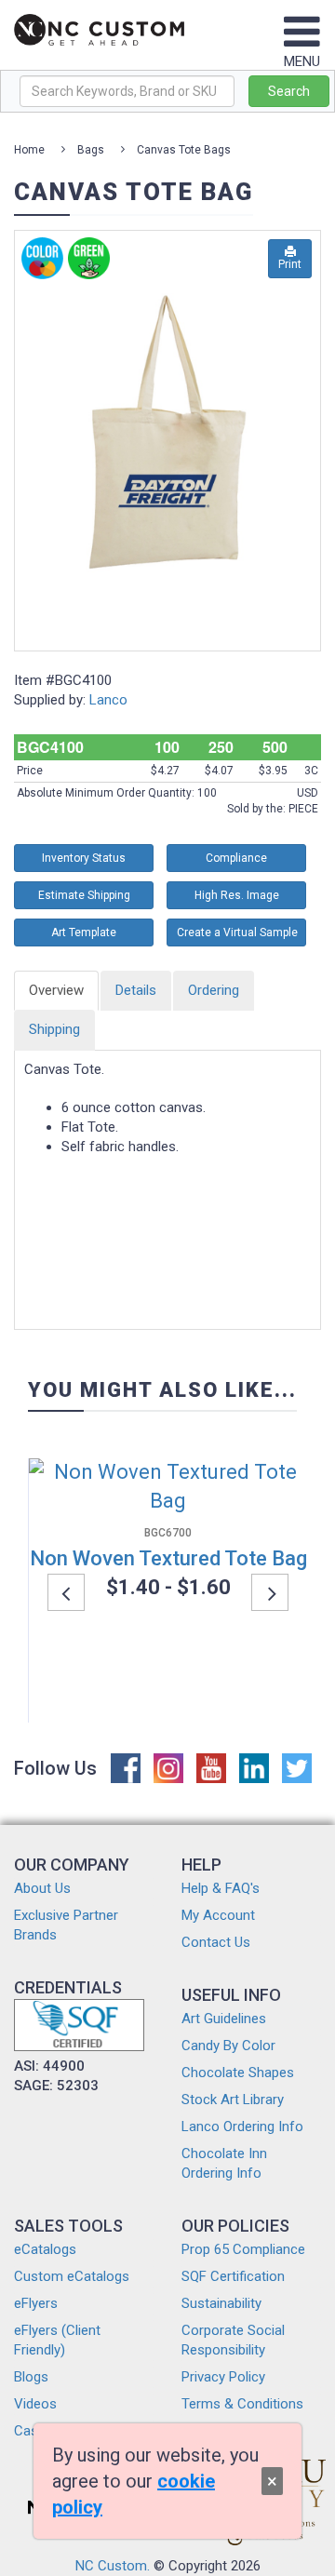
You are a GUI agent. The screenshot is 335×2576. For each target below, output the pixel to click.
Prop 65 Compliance (243, 2249)
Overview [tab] (56, 990)
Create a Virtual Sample (237, 932)
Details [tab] (136, 990)
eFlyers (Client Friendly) (57, 2340)
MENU (302, 61)
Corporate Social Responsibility (233, 2340)
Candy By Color (228, 2046)
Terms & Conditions (242, 2404)
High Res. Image (237, 895)
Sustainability (221, 2303)
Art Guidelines (224, 2019)
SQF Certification (233, 2276)
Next (270, 1592)
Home (29, 150)
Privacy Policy (223, 2377)
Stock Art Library (233, 2100)
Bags (91, 150)
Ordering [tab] (214, 990)
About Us (42, 1888)
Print (290, 264)
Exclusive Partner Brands (66, 1925)
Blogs (31, 2377)
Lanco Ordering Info (242, 2127)
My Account (218, 1915)
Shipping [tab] (54, 1029)
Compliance (236, 858)
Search (289, 91)
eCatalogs (45, 2249)
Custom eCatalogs (72, 2276)
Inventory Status (84, 858)
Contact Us (216, 1942)
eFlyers (36, 2303)
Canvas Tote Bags (184, 150)
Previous (66, 1592)
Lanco (108, 700)
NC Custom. (113, 2566)
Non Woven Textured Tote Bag (168, 1558)
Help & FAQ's (221, 1888)
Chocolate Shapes (238, 2073)
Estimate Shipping (84, 895)
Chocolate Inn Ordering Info (224, 2163)
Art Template (84, 932)
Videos (35, 2404)
